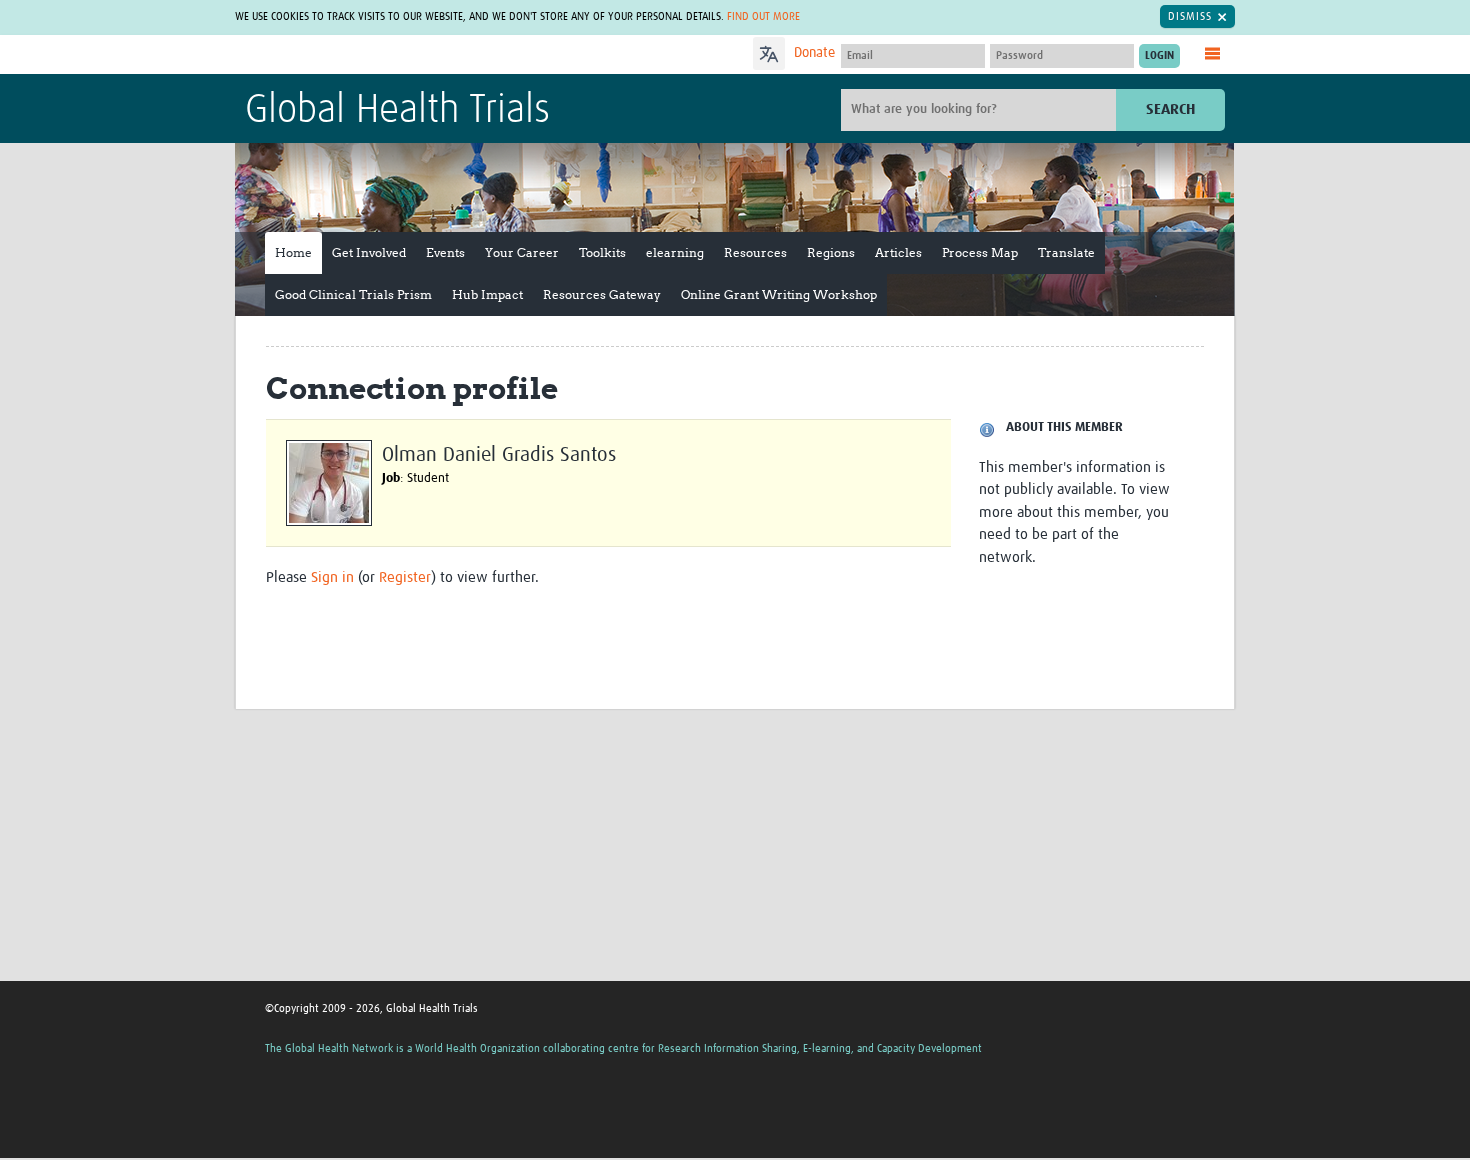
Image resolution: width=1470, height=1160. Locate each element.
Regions (831, 252)
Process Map (980, 252)
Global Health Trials (397, 111)
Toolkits (602, 252)
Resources (755, 252)
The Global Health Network (394, 55)
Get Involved (369, 252)
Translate (1066, 252)
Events (445, 252)
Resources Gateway (602, 294)
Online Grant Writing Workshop (779, 294)
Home (293, 252)
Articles (898, 252)
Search (1170, 109)
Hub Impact (487, 294)
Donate (814, 53)
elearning (675, 252)
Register (405, 577)
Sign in (332, 577)
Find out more (763, 16)
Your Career (522, 252)
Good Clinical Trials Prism (353, 294)
